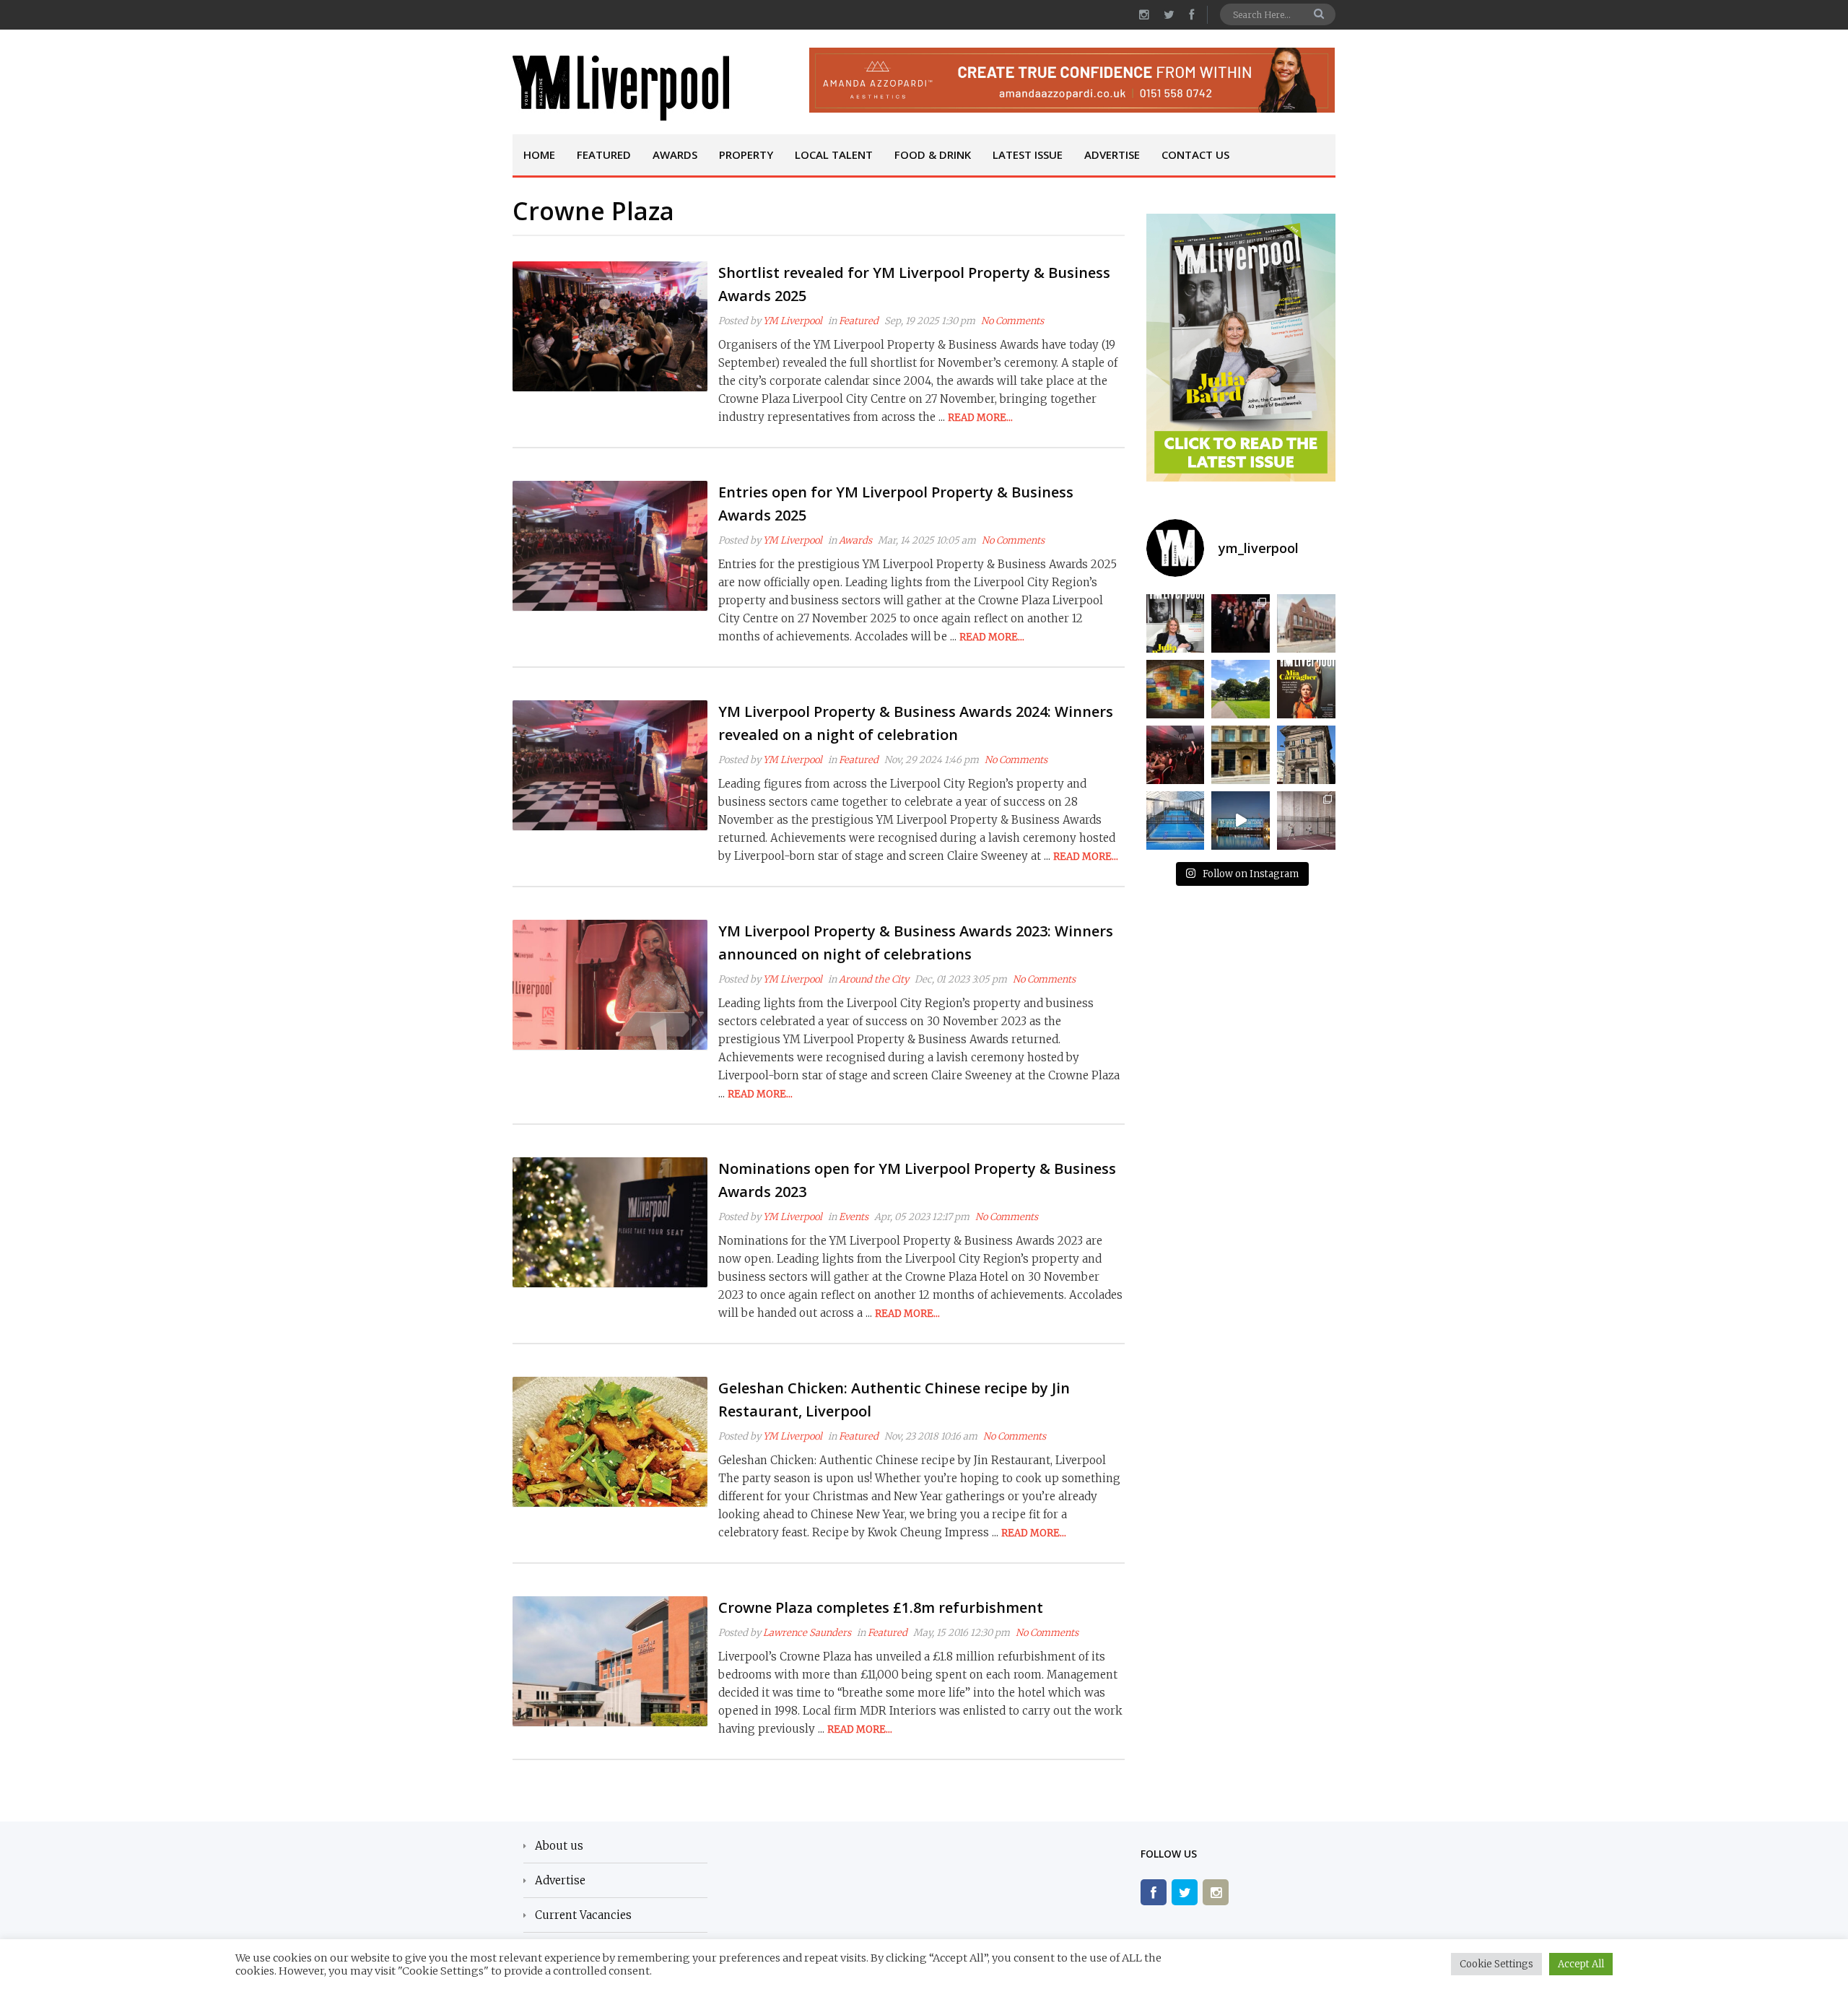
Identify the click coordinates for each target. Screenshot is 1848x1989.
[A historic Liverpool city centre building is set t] (1306, 755)
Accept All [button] (1581, 1964)
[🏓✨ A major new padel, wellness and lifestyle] (1306, 821)
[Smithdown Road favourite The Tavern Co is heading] (1241, 755)
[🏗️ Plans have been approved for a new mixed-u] (1306, 623)
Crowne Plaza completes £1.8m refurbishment (881, 1607)
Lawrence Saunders (807, 1633)
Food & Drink (933, 154)
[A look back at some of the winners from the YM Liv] (1241, 623)
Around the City (874, 979)
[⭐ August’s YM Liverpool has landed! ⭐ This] (1176, 623)
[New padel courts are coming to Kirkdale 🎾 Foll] (1176, 821)
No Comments (1012, 321)
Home (539, 154)
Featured (604, 154)
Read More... (980, 418)
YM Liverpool (793, 321)
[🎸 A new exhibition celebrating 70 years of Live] (1176, 689)
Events (854, 1217)
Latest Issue (1028, 154)
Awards (675, 154)
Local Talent (834, 154)
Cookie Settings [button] (1496, 1964)
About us (559, 1846)
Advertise (1112, 154)
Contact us (1195, 154)
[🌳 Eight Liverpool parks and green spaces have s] (1241, 689)
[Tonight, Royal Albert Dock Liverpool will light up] (1241, 821)
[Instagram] (1216, 1892)
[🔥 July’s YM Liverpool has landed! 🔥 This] (1306, 689)
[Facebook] (1154, 1892)
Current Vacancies (583, 1915)
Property (746, 154)
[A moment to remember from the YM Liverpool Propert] (1176, 755)
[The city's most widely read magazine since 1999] (621, 88)
